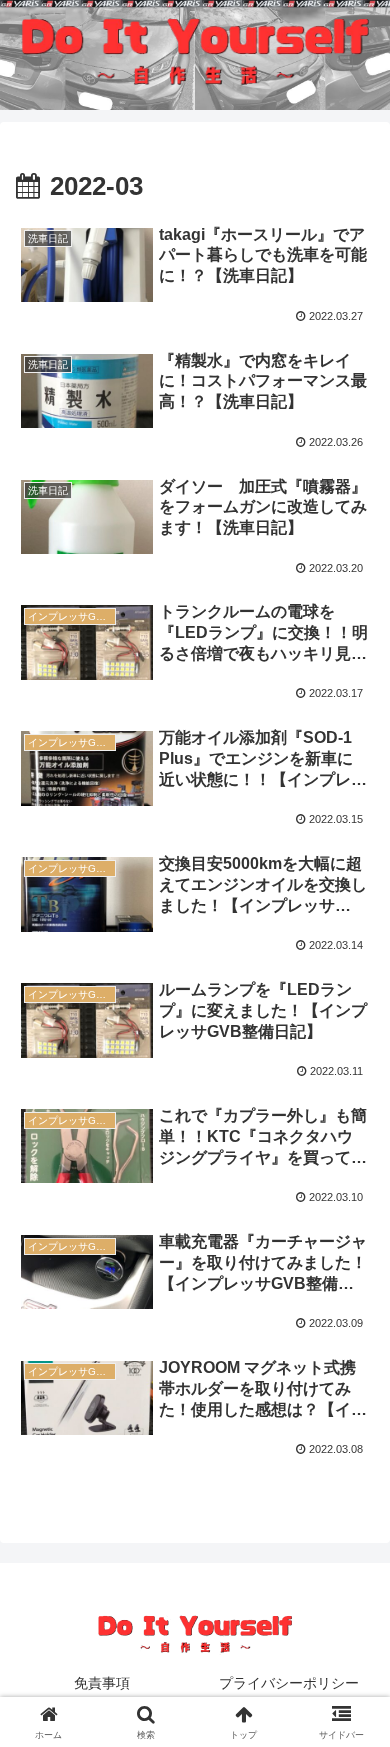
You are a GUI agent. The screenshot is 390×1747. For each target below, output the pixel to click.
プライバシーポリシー (289, 1683)
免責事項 (102, 1683)
